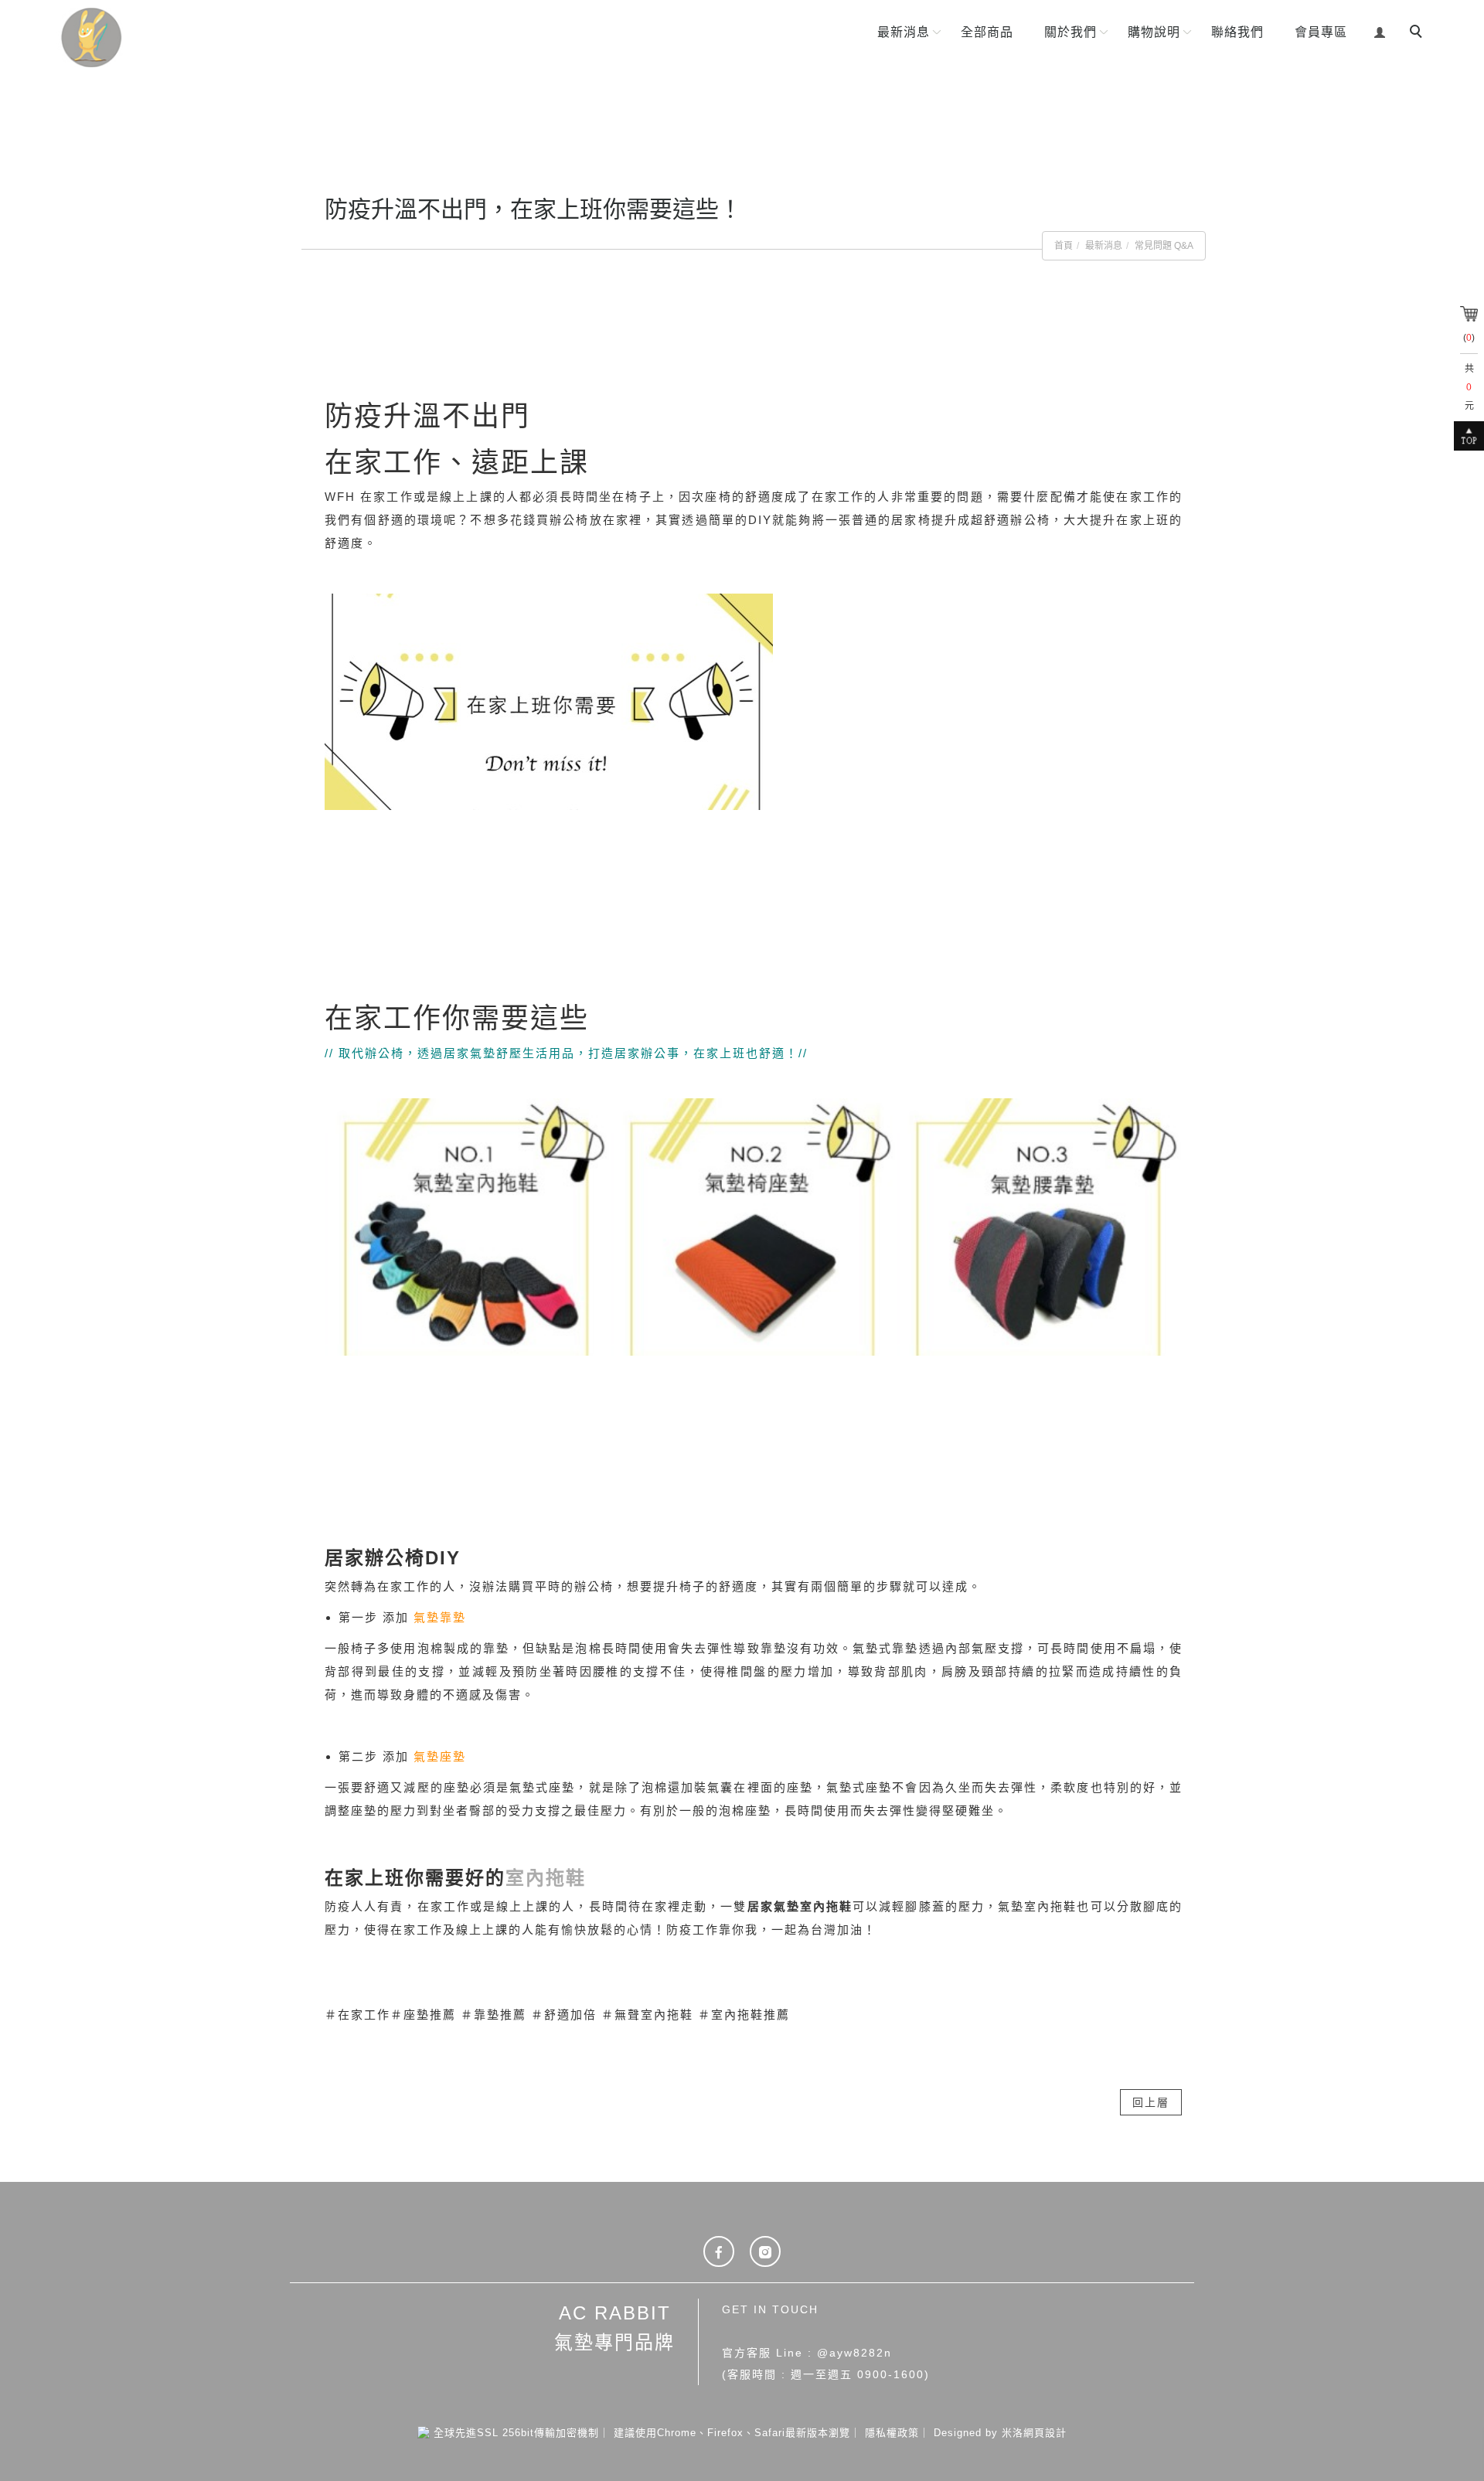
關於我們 (1070, 32)
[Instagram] (765, 2251)
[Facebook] (719, 2251)
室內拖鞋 (546, 1878)
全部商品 (987, 32)
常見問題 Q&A (1164, 246)
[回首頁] (145, 37)
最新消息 (904, 32)
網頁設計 (1045, 2433)
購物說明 (1154, 32)
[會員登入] (1380, 31)
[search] (1418, 33)
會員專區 (1321, 32)
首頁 (1064, 246)
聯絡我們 (1237, 32)
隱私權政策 (892, 2433)
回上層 (1151, 2102)
